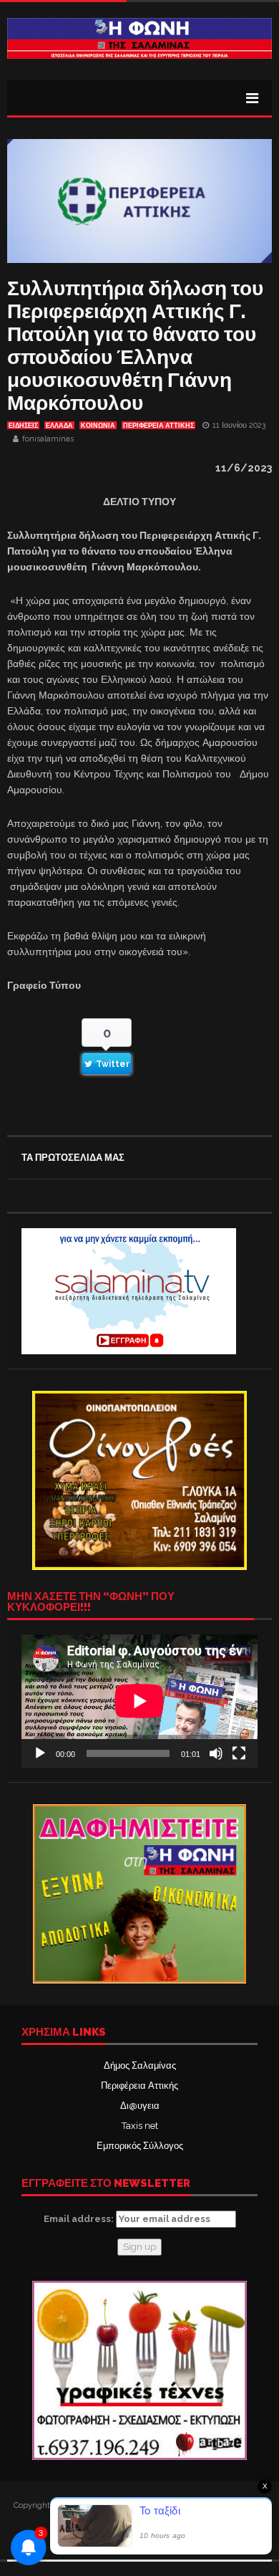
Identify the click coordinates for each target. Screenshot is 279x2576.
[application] (139, 1701)
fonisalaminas (48, 439)
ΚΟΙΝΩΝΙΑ (98, 426)
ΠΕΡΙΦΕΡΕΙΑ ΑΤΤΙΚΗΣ (158, 426)
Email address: (80, 2219)
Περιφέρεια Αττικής (139, 2086)
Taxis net (140, 2126)
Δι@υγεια (140, 2106)
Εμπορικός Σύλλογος (140, 2146)
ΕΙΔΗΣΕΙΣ (23, 426)
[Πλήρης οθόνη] (239, 1753)
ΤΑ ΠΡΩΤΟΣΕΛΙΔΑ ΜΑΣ (73, 1158)
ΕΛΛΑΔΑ (59, 426)
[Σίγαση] (216, 1753)
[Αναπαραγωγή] (40, 1753)
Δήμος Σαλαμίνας (140, 2065)
